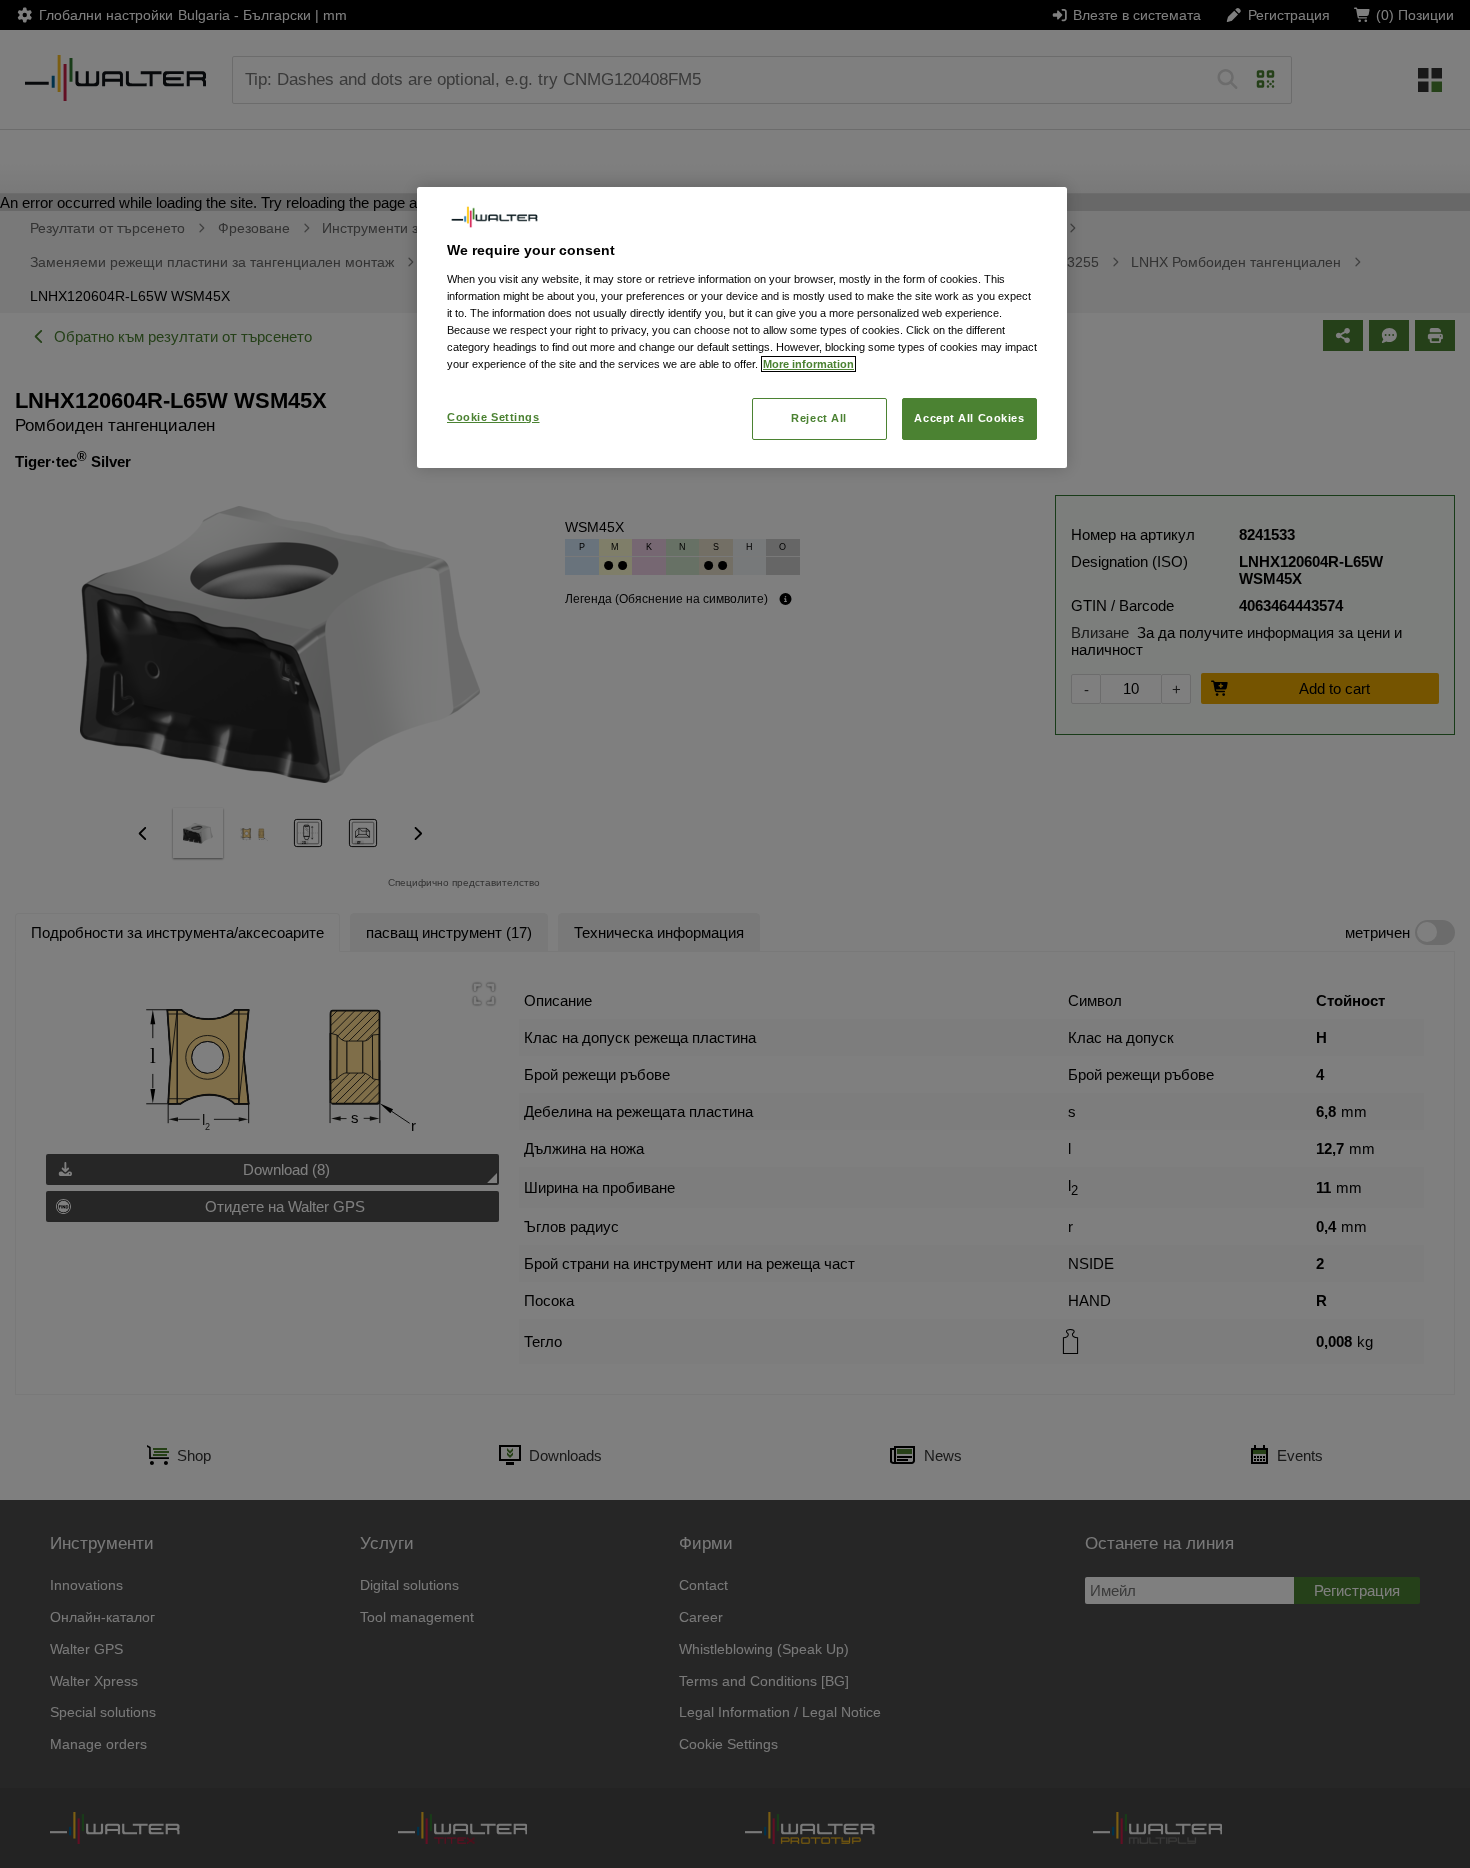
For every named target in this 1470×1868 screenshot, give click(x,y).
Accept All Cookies (969, 418)
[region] (742, 327)
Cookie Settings (493, 417)
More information (808, 364)
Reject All (819, 418)
